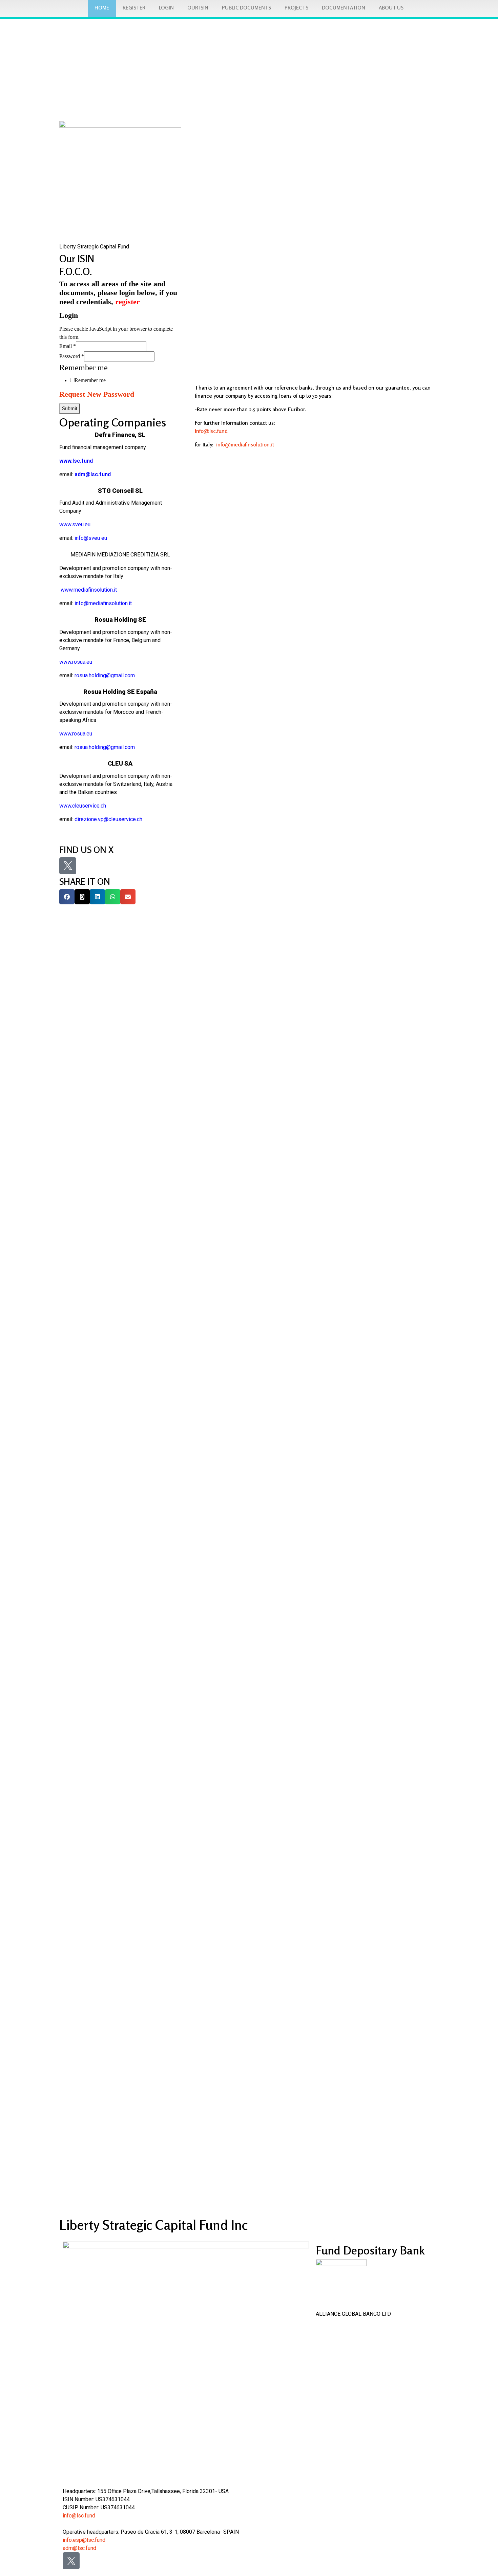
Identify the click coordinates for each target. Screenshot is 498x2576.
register (128, 302)
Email (68, 346)
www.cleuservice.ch (83, 806)
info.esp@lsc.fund (84, 2540)
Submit (70, 408)
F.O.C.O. (76, 272)
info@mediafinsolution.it (245, 444)
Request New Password (97, 394)
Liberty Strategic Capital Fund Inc (153, 2225)
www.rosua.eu (76, 662)
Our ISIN (77, 259)
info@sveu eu (91, 538)
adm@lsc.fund (79, 2548)
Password (72, 356)
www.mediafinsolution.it (88, 590)
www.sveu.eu (75, 524)
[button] (67, 897)
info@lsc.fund (211, 431)
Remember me (90, 380)
